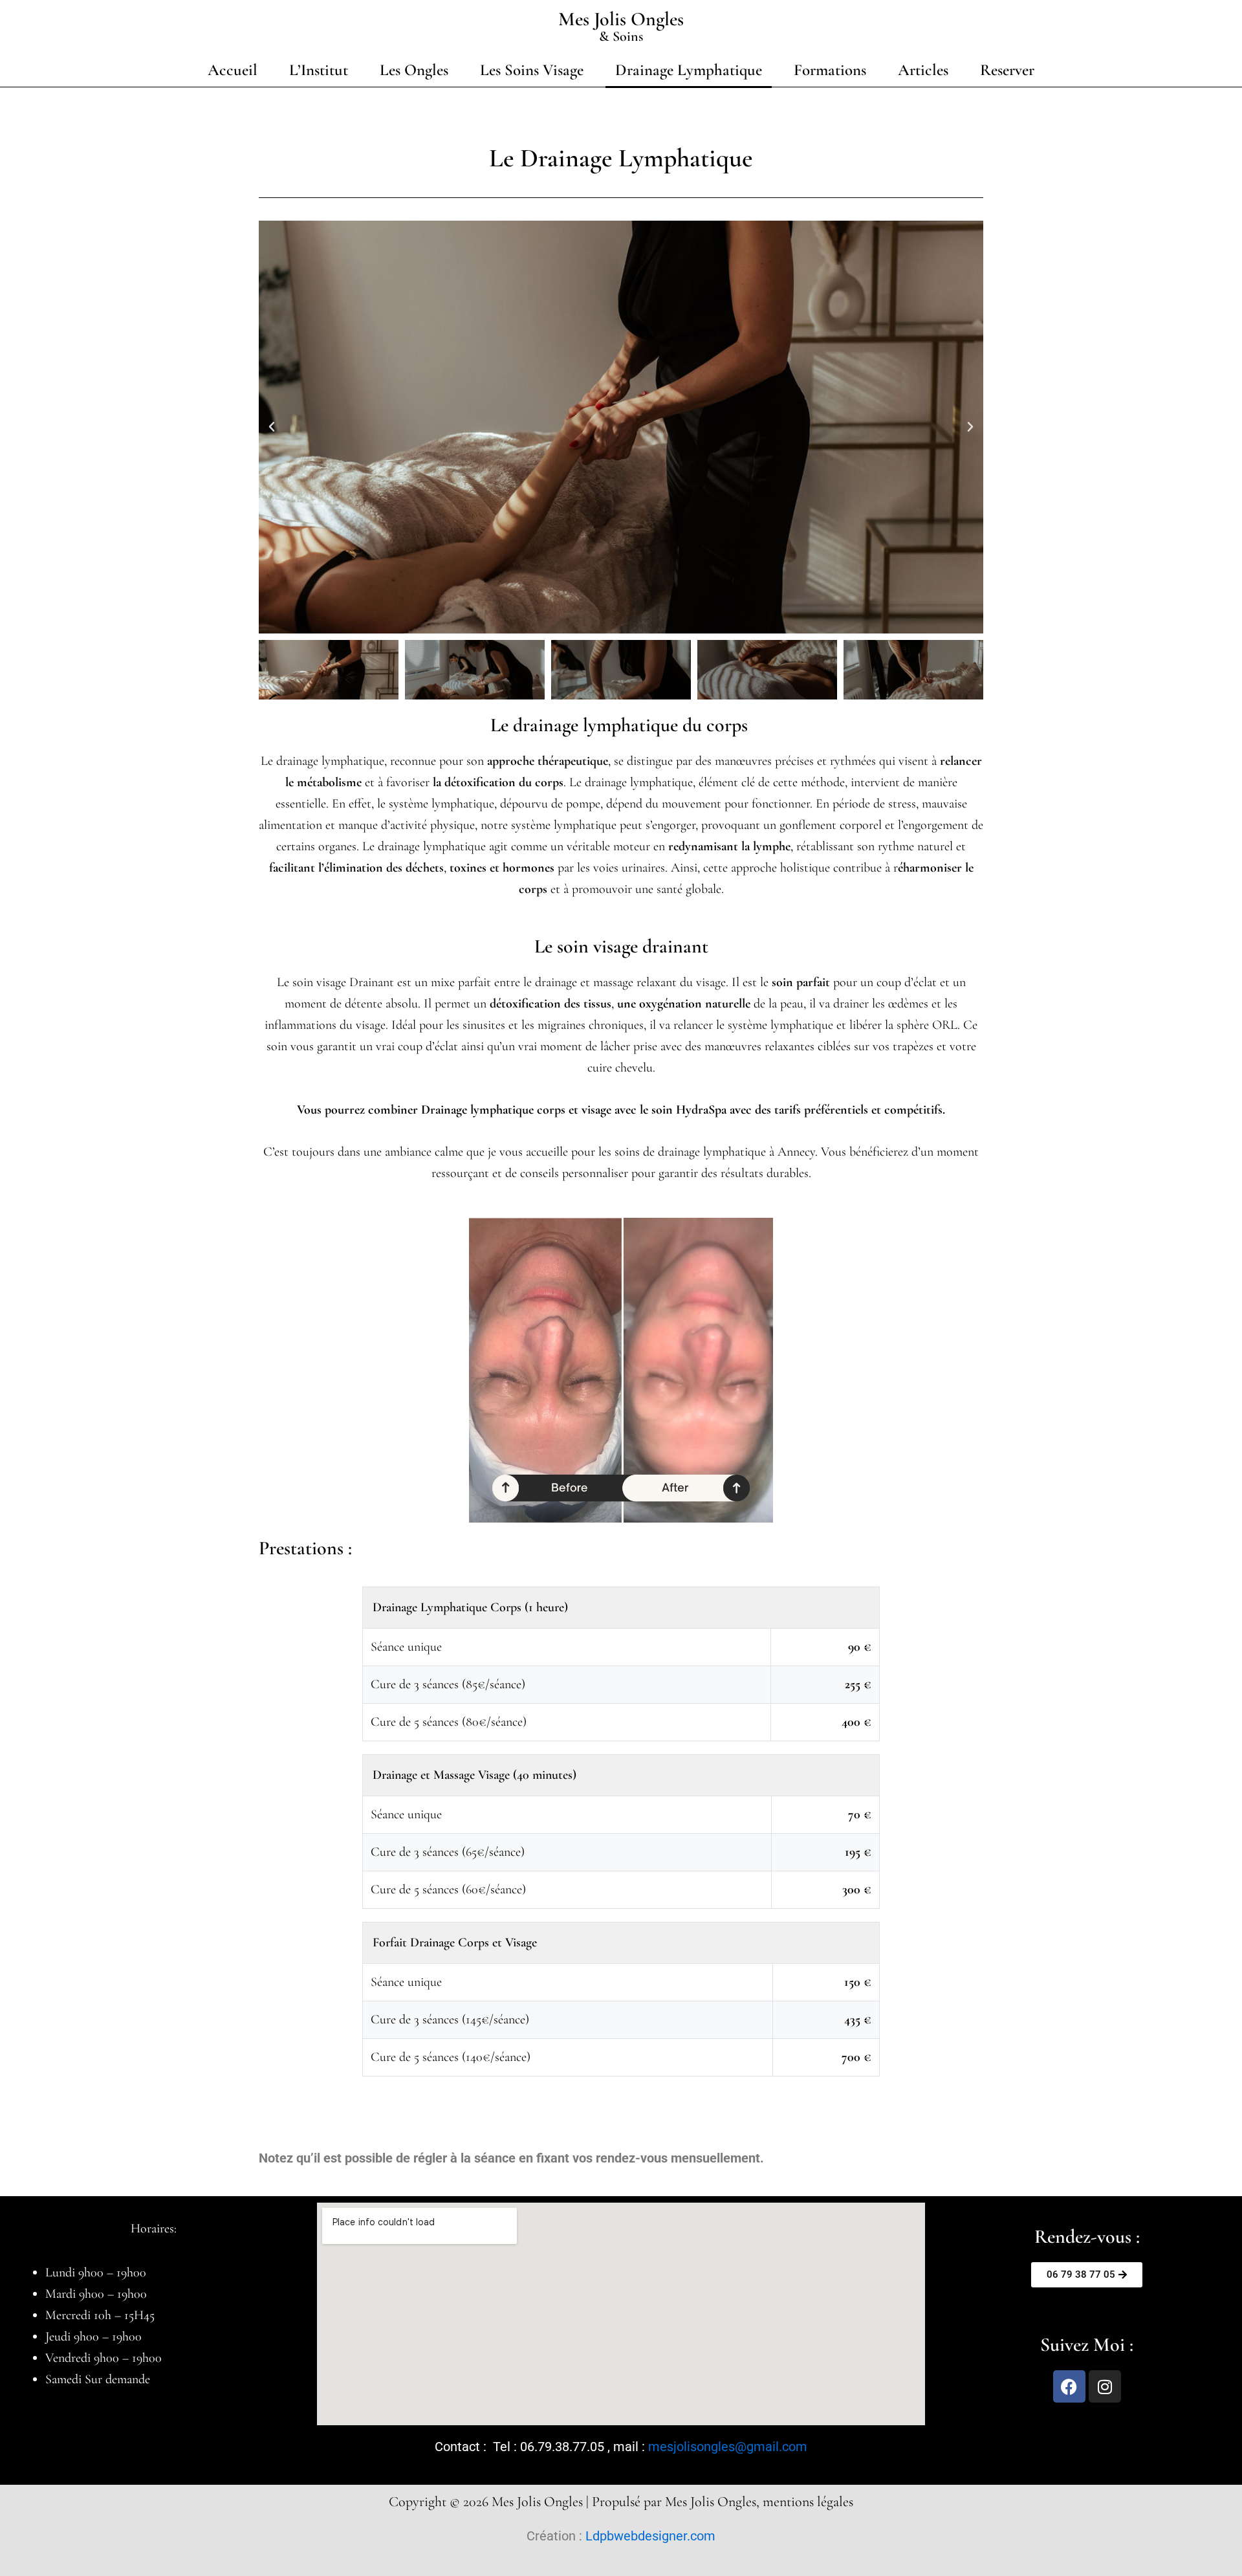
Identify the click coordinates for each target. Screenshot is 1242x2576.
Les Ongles (414, 70)
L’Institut (319, 70)
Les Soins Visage (532, 70)
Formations (830, 70)
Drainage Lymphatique (689, 70)
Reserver (1007, 70)
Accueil (233, 70)
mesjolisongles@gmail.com (728, 2447)
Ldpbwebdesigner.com (650, 2536)
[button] (272, 427)
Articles (923, 70)
